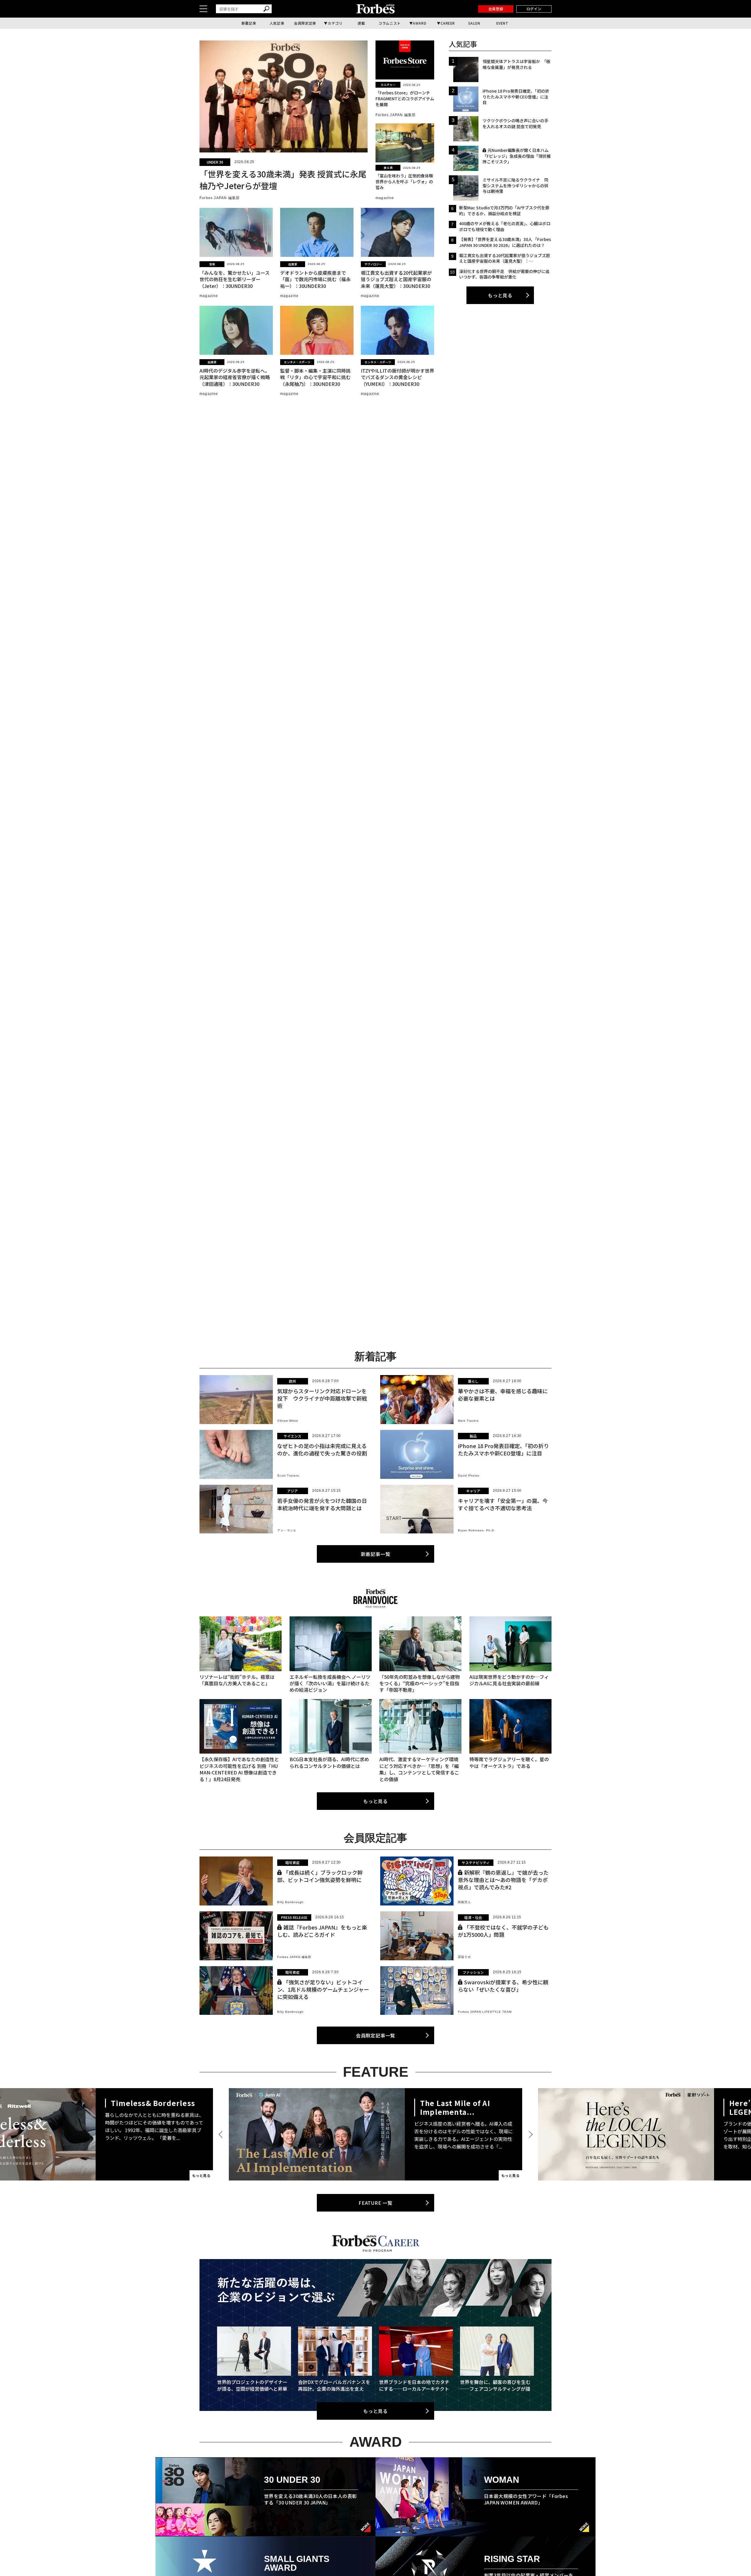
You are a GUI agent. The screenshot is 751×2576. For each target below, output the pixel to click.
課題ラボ (464, 1957)
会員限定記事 (305, 23)
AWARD (420, 23)
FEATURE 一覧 (375, 2203)
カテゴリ (335, 23)
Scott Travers (288, 1475)
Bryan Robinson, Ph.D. (477, 1530)
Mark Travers (468, 1421)
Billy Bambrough (290, 1902)
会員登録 (496, 9)
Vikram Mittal (288, 1421)
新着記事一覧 (376, 1554)
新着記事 (249, 23)
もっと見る (500, 295)
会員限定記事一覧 (375, 2035)
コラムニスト (390, 23)
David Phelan (469, 1475)
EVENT (502, 23)
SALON (474, 23)
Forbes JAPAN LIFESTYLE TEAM (485, 2012)
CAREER (448, 23)
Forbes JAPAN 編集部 (220, 198)
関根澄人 (464, 1902)
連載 (361, 23)
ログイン (534, 9)
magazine (385, 198)
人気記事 (277, 23)
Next (530, 2134)
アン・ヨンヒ (287, 1530)
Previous (221, 2134)
